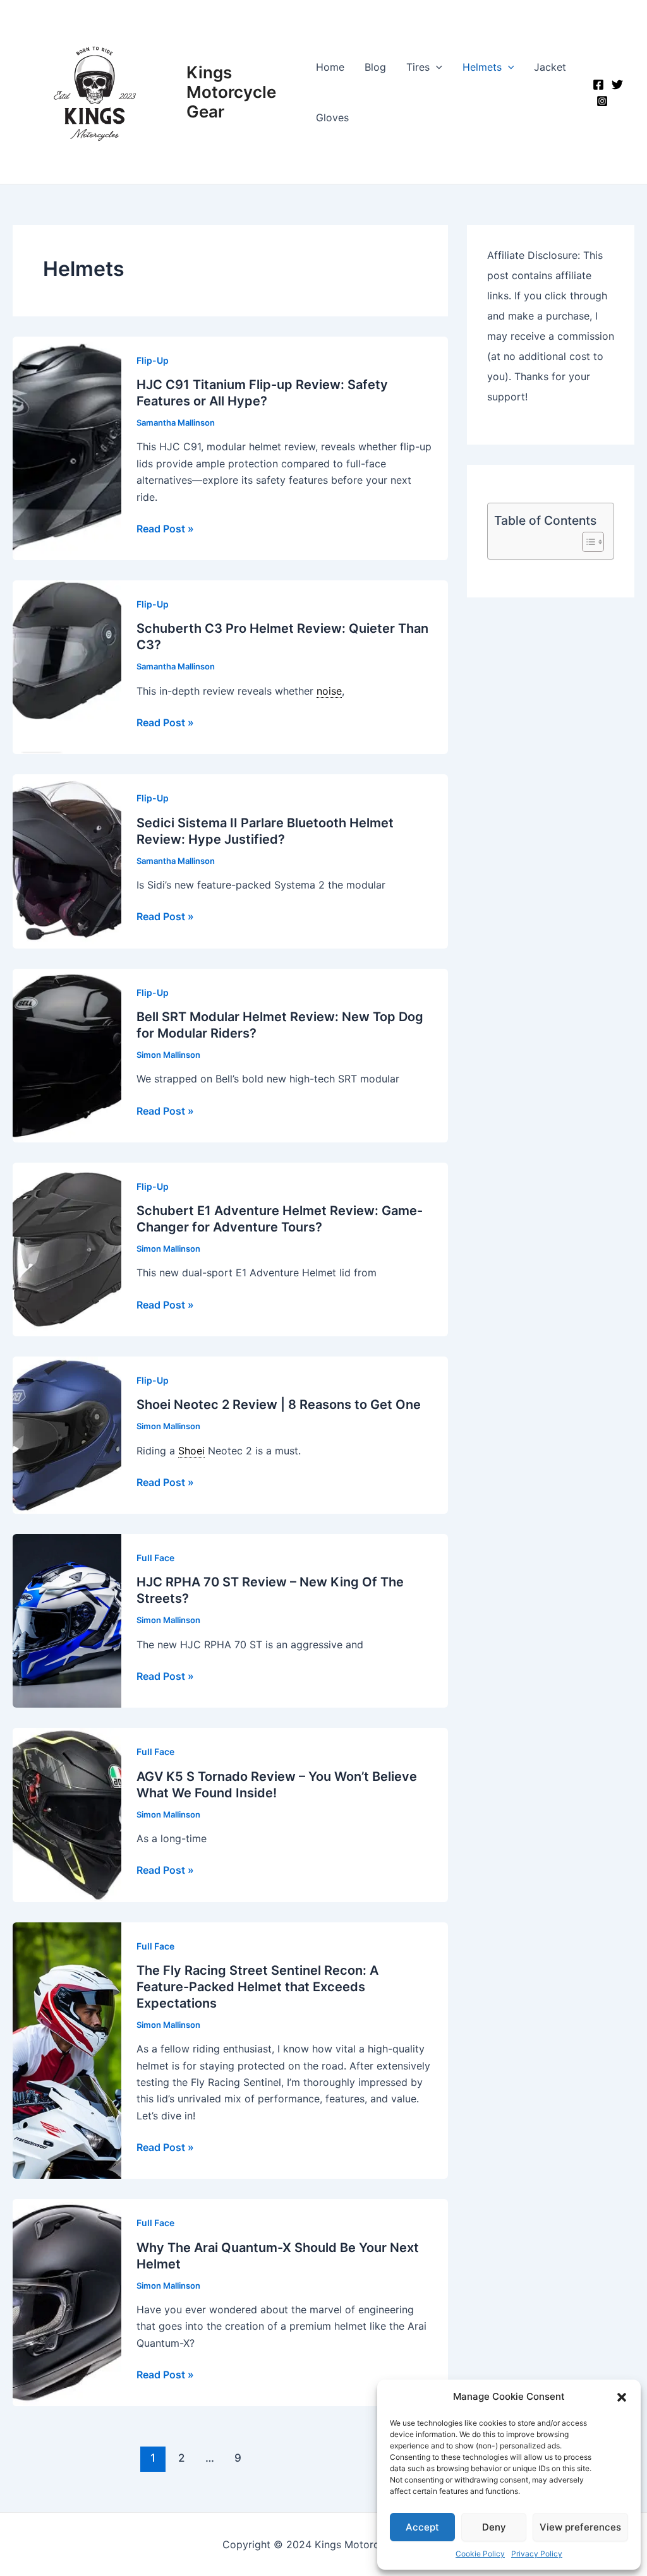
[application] (436, 67)
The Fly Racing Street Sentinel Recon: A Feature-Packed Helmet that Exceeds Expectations (257, 1987)
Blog (375, 67)
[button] (622, 2397)
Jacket (550, 67)
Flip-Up (153, 360)
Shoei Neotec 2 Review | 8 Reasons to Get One (279, 1405)
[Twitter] (617, 85)
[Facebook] (598, 85)
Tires (418, 67)
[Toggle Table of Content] (587, 542)
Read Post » (165, 529)
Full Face (155, 1558)
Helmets (482, 67)
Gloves (332, 117)
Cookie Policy (480, 2554)
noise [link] (329, 691)
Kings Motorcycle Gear (231, 92)
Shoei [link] (191, 1451)
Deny (494, 2527)
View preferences (580, 2527)
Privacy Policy (537, 2554)
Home (330, 67)
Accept (422, 2527)
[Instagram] (602, 101)
